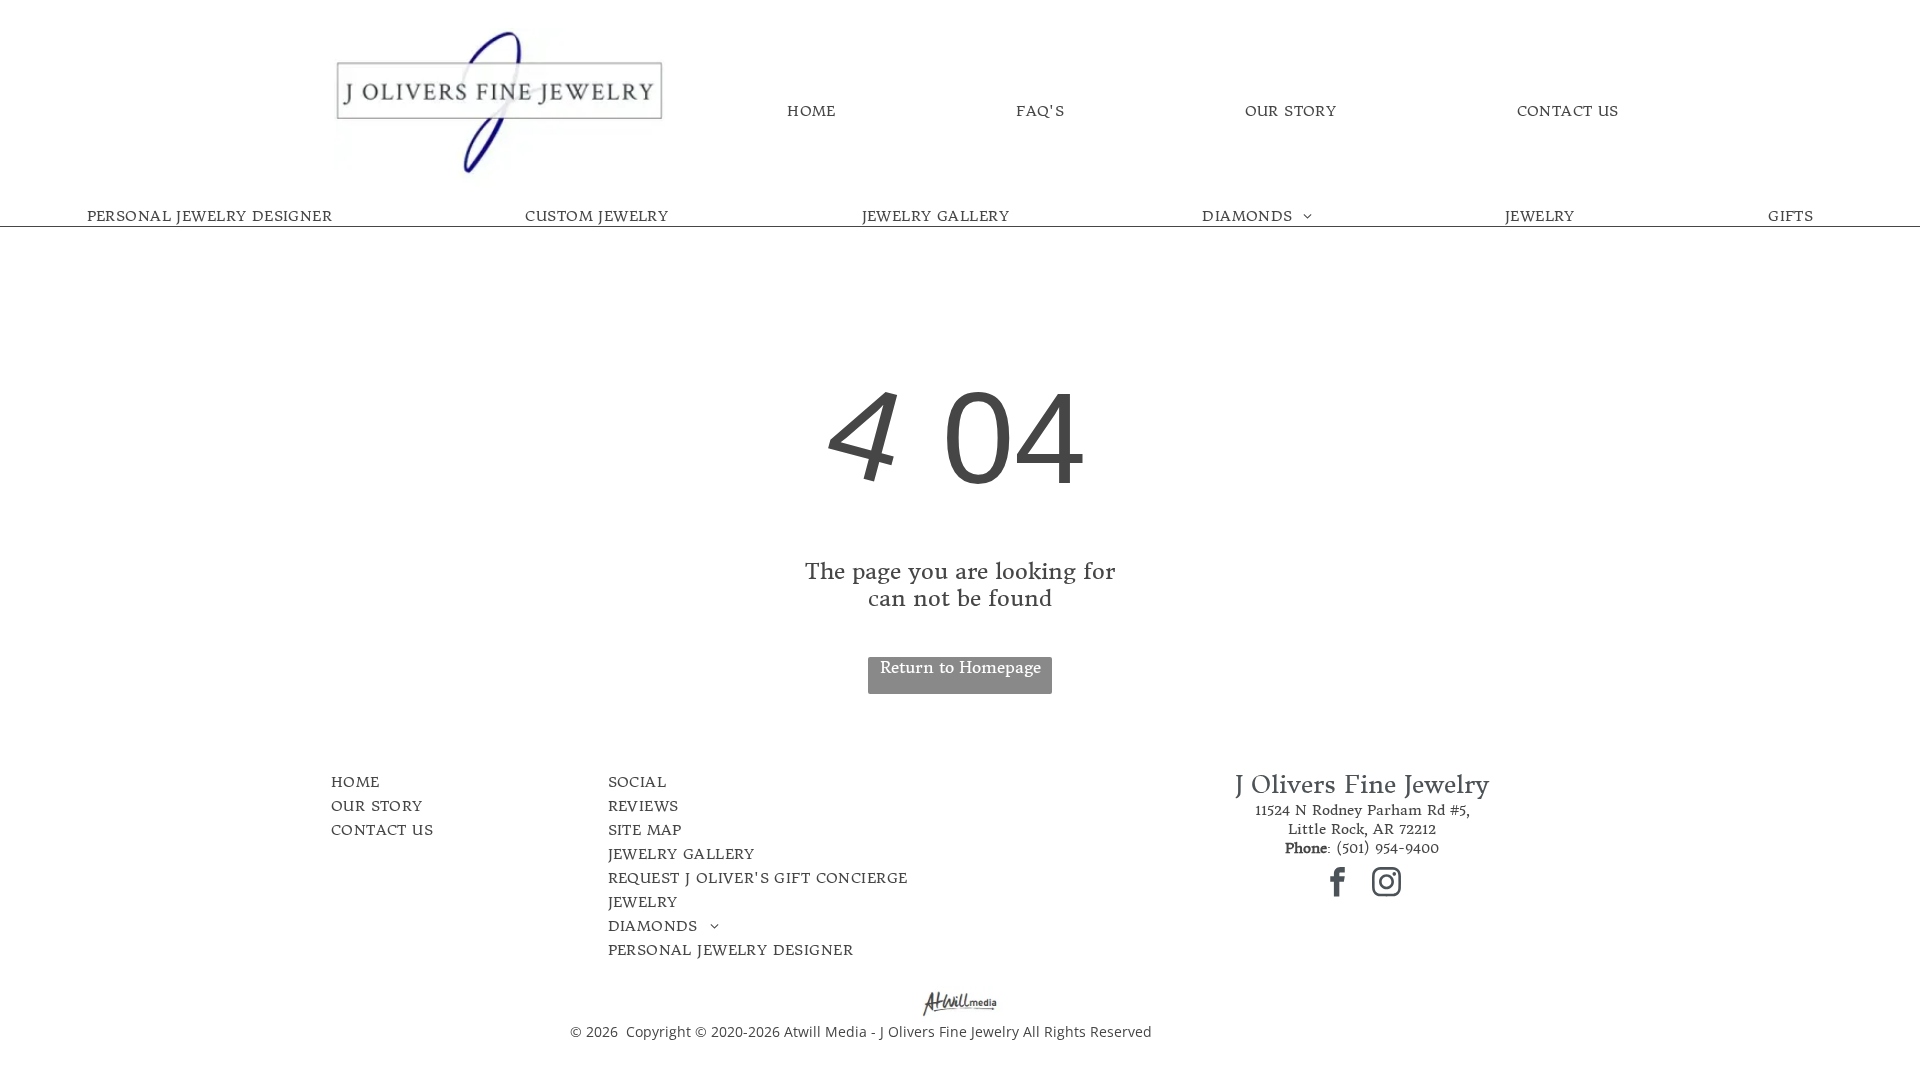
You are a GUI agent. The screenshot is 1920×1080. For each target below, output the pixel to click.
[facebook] (1338, 884)
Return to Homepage (960, 667)
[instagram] (1387, 884)
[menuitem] (811, 111)
